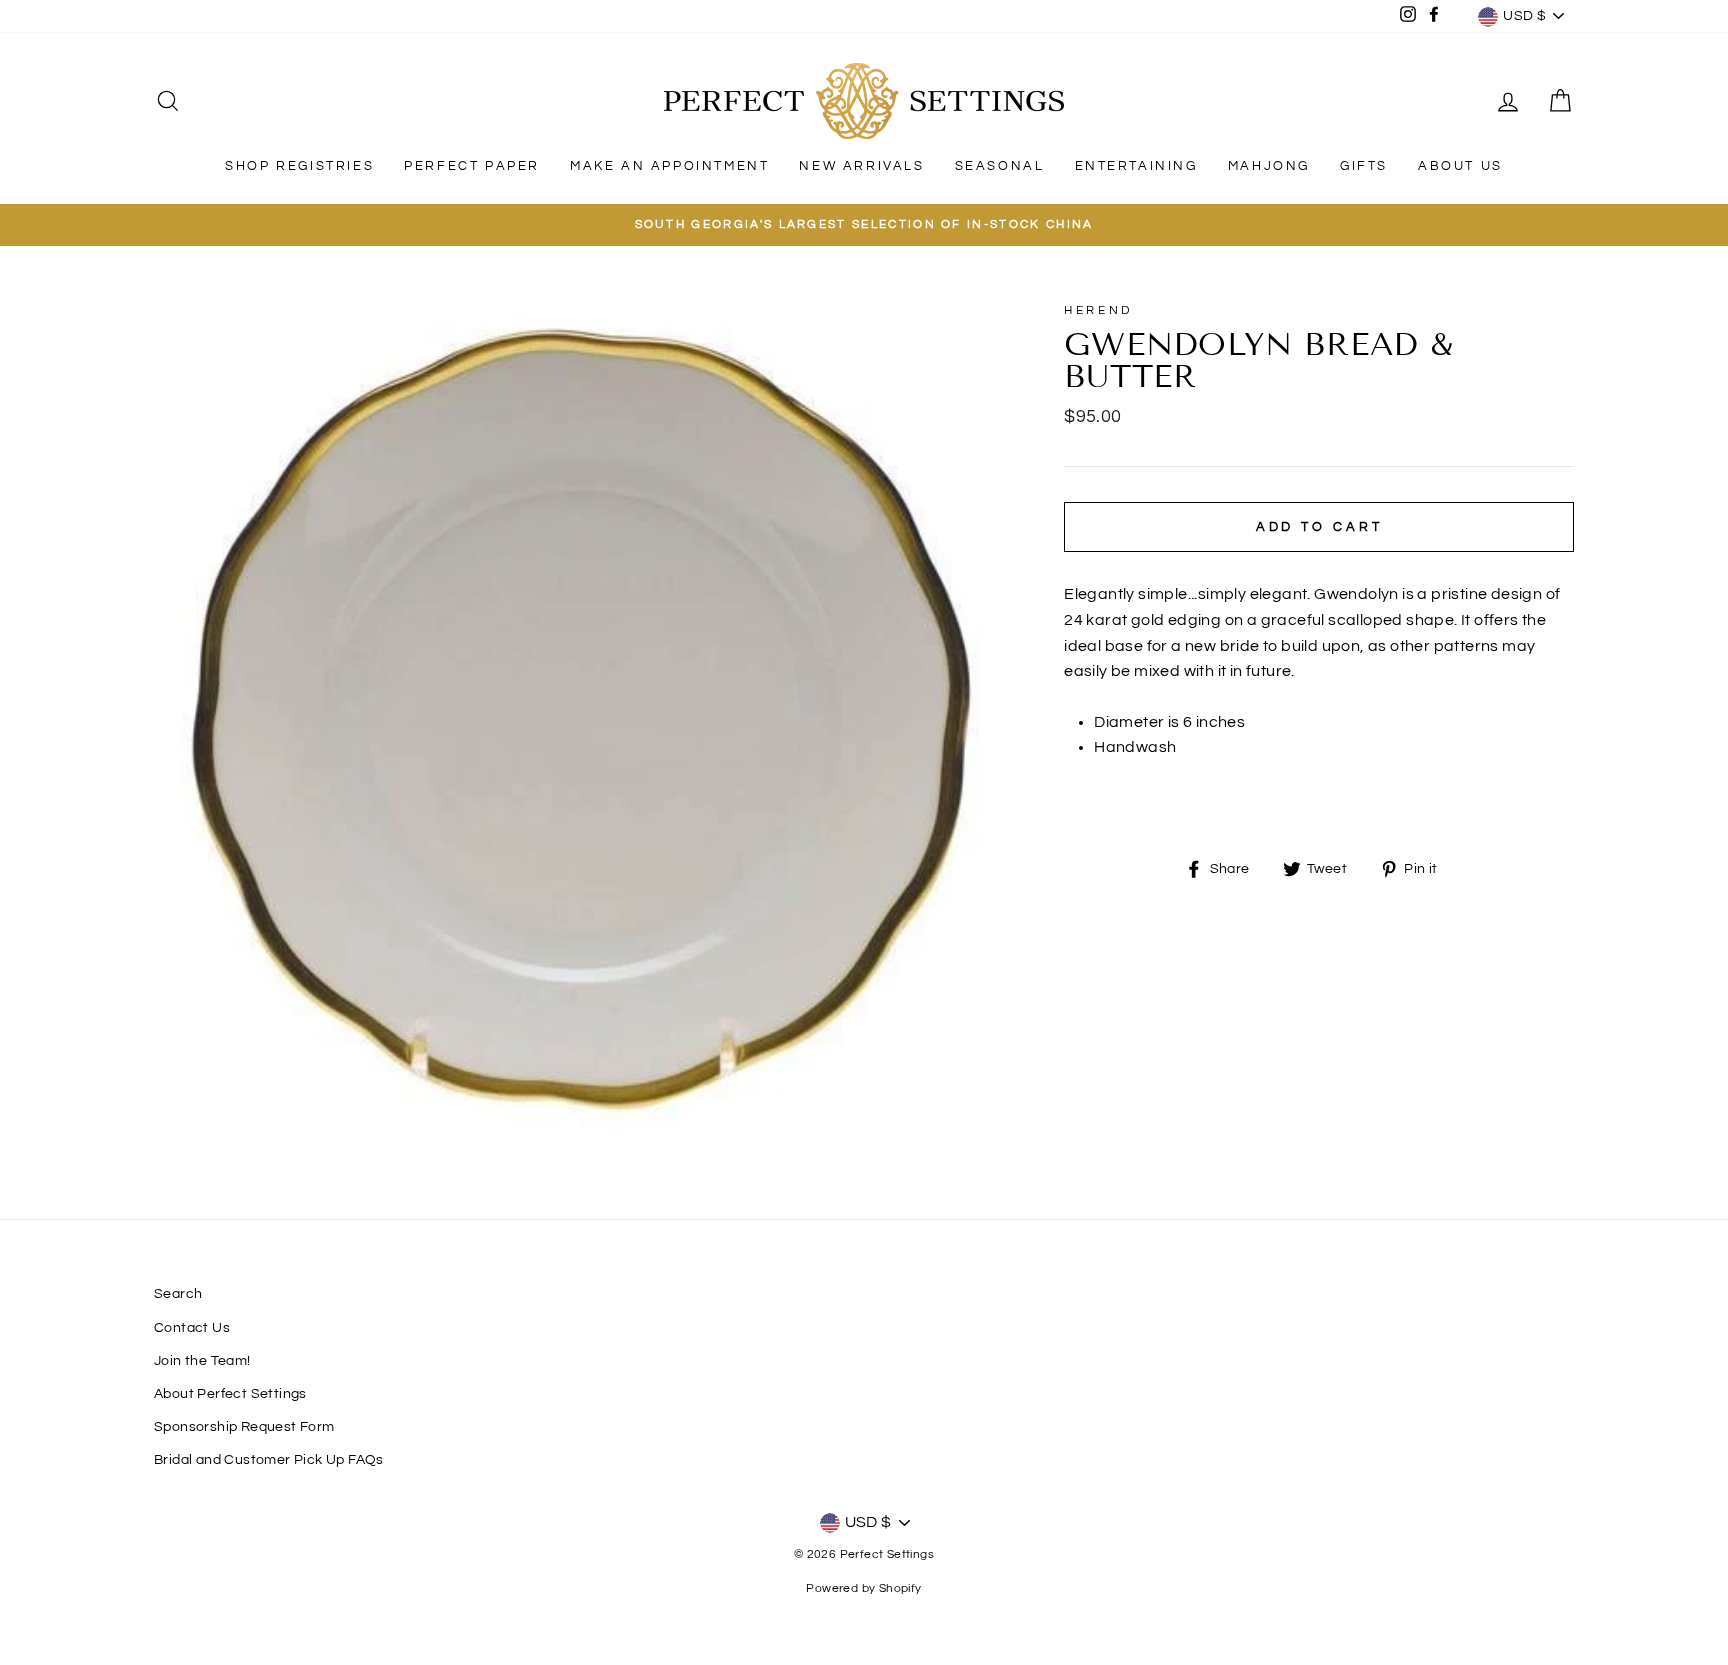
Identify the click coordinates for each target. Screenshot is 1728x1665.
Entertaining (1136, 166)
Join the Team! (202, 1361)
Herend (1098, 310)
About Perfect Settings (230, 1394)
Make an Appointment (669, 166)
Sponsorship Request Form (244, 1427)
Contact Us (192, 1328)
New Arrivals (861, 166)
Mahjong (1269, 166)
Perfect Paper (472, 166)
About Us (1460, 166)
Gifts (1364, 166)
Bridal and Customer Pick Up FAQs (269, 1460)
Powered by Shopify (863, 1588)
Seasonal (1000, 166)
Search (178, 1294)
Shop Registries (299, 166)
